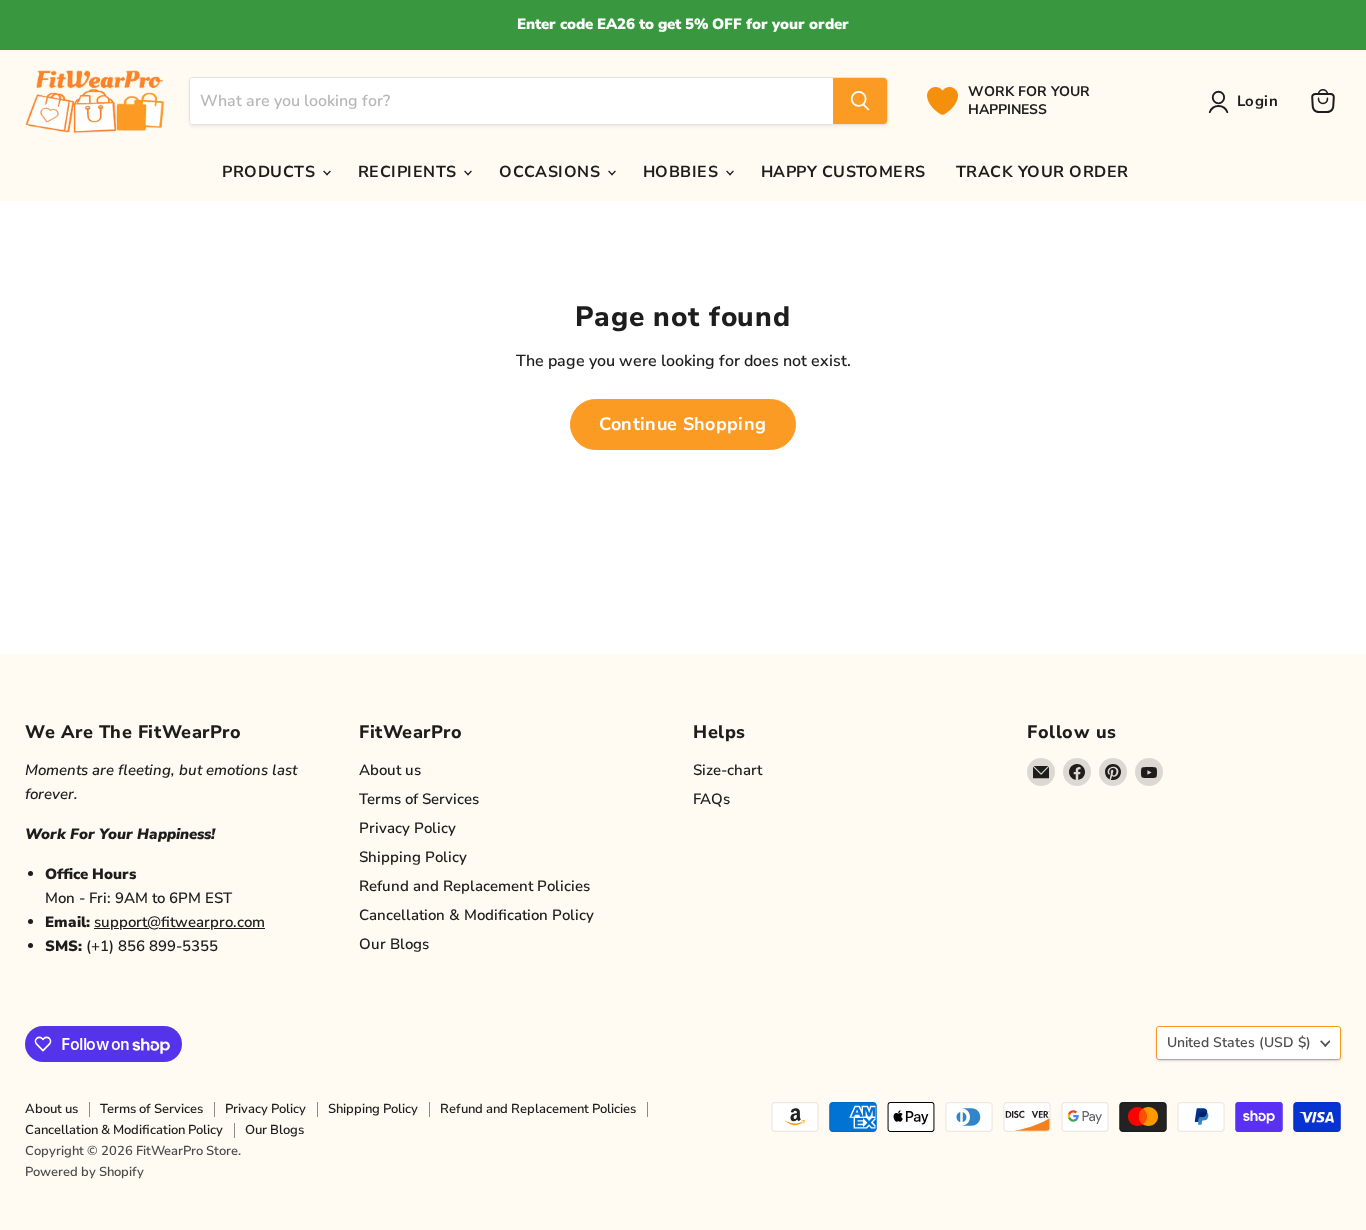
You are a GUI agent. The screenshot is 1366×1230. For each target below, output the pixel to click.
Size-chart (727, 770)
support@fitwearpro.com (179, 922)
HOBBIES (683, 172)
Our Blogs (394, 944)
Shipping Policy (413, 857)
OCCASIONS (552, 172)
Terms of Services (419, 799)
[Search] (860, 101)
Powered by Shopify (84, 1172)
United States (1239, 1042)
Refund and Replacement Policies (474, 886)
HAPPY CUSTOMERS (843, 172)
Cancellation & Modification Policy (476, 915)
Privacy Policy (407, 828)
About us (390, 770)
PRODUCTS (270, 172)
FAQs (711, 799)
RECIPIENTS (409, 172)
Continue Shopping (682, 424)
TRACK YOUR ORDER (1042, 172)
